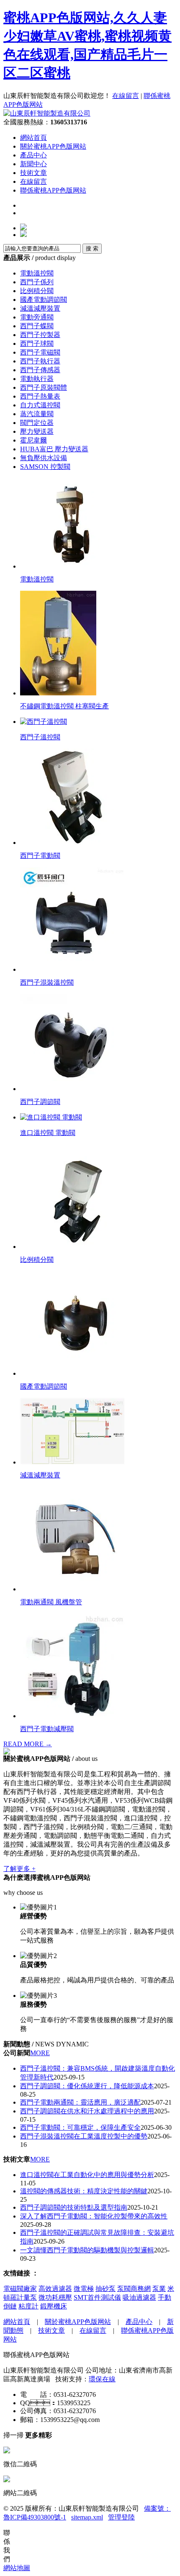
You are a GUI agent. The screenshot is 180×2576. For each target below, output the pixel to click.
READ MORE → (28, 1744)
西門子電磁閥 (40, 352)
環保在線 (102, 2379)
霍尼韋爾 (33, 440)
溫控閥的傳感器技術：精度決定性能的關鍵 (84, 2191)
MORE (40, 2053)
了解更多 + (19, 1869)
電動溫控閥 (37, 273)
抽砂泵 (105, 2289)
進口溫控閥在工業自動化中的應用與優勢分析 (87, 2175)
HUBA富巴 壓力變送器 (54, 449)
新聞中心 (33, 164)
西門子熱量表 (40, 396)
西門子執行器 (40, 361)
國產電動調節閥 (44, 300)
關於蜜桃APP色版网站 (53, 146)
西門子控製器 (40, 335)
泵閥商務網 (134, 2289)
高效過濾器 (55, 2289)
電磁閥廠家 (20, 2289)
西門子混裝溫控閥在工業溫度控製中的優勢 (84, 2136)
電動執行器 (37, 379)
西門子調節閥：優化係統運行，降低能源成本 (87, 2086)
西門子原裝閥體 (44, 387)
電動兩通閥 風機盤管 (51, 1602)
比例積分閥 (37, 291)
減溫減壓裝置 (40, 308)
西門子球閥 (37, 344)
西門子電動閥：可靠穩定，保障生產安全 (80, 2127)
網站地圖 (17, 2568)
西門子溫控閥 (40, 737)
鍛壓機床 (54, 2306)
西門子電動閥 (40, 856)
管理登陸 (121, 2517)
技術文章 (33, 173)
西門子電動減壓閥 (47, 1729)
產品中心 (33, 155)
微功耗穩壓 (55, 2297)
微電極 (84, 2289)
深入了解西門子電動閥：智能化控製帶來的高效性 (94, 2216)
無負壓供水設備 (44, 458)
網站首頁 (33, 138)
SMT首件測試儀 (97, 2297)
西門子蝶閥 (37, 326)
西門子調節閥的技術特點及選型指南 (74, 2207)
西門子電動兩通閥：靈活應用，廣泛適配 (80, 2102)
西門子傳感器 (40, 370)
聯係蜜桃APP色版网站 (53, 190)
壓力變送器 (37, 431)
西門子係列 (37, 282)
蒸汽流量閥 (37, 414)
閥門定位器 (37, 423)
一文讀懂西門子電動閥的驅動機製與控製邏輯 (87, 2250)
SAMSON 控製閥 (45, 467)
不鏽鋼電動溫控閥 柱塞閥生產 (64, 706)
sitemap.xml (87, 2517)
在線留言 (126, 96)
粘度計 (28, 2306)
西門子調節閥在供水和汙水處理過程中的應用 (87, 2111)
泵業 (159, 2289)
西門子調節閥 (40, 1102)
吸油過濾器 (139, 2297)
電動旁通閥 (37, 317)
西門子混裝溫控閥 (47, 982)
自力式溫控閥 (40, 405)
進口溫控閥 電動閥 (48, 1133)
